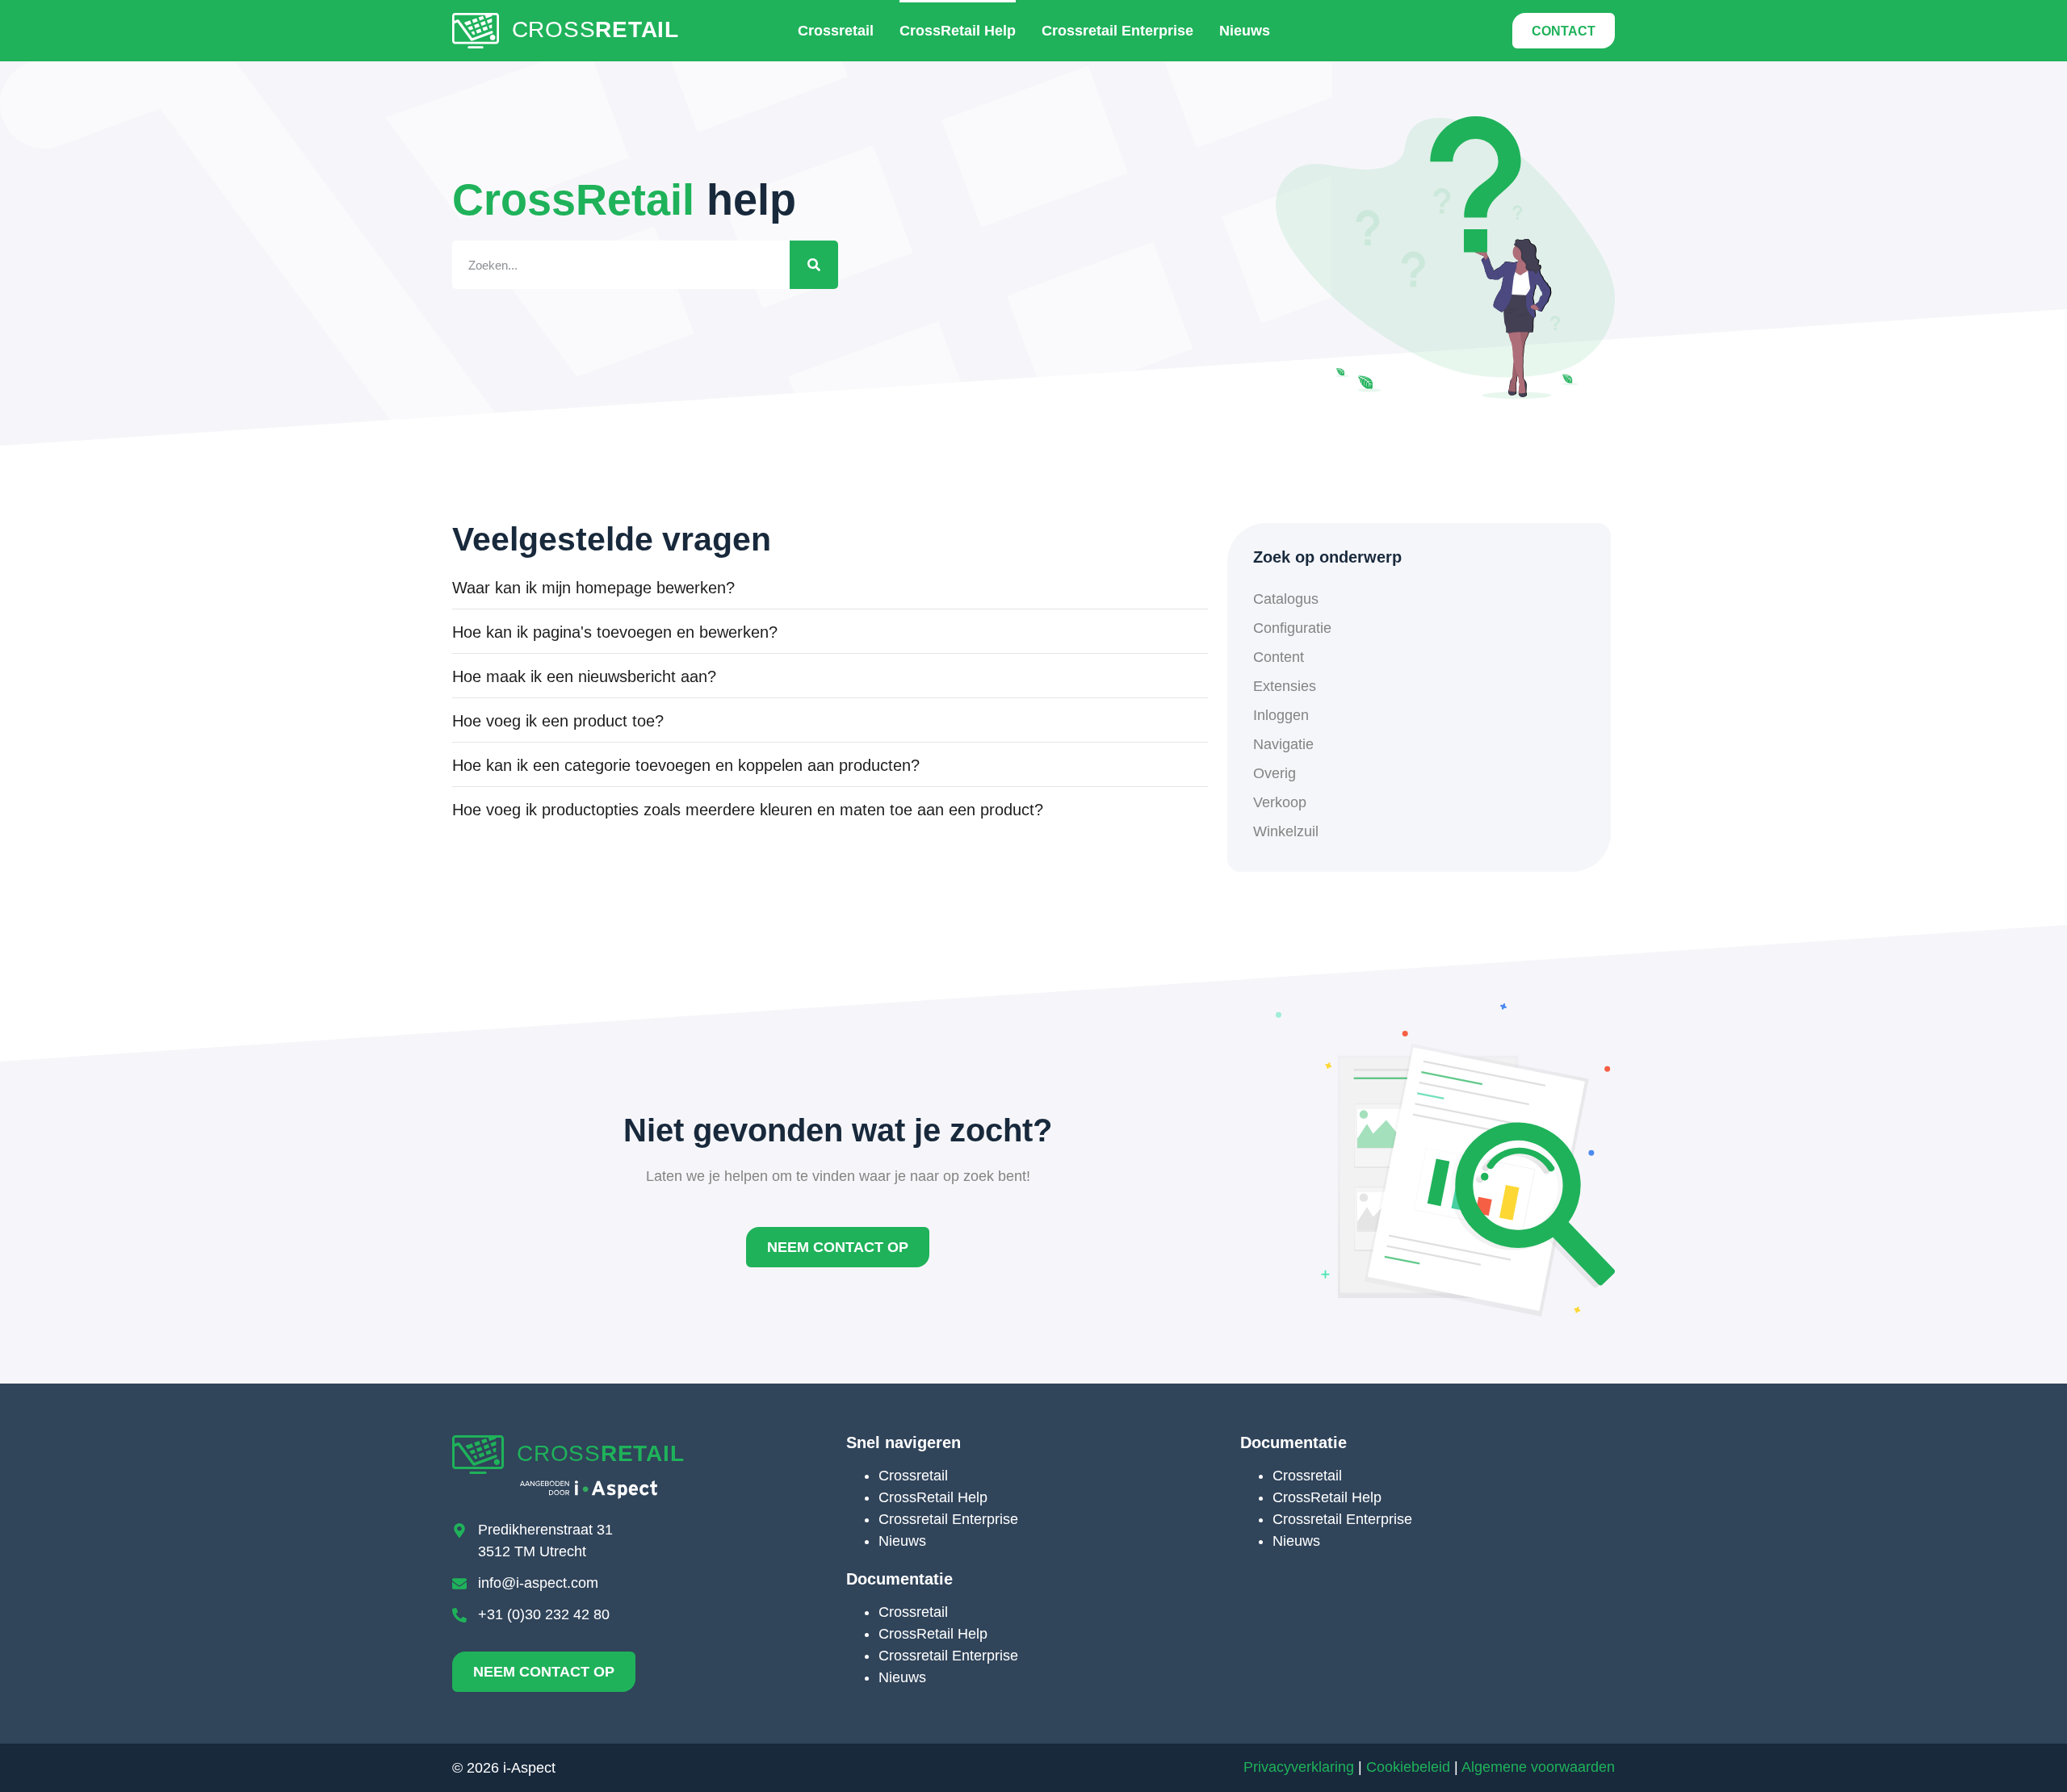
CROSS (595, 29)
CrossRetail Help (958, 31)
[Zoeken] (814, 265)
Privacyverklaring (1299, 1767)
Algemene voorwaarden (1538, 1767)
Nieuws (1245, 31)
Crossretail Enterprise (1117, 31)
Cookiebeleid (1408, 1767)
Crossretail (836, 31)
